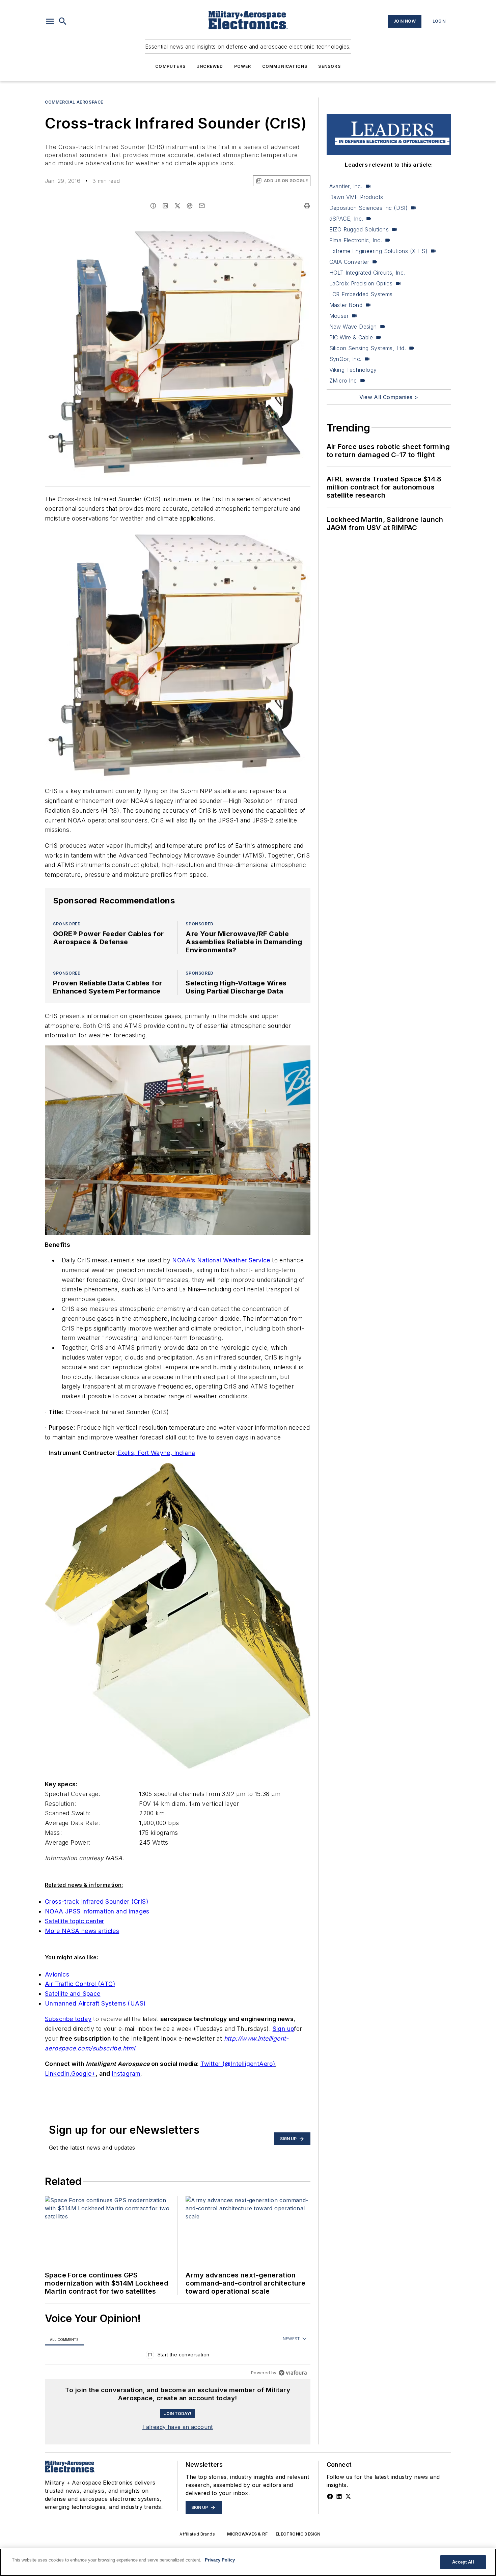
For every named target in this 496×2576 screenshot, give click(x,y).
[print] (307, 206)
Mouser (339, 316)
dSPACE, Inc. (346, 219)
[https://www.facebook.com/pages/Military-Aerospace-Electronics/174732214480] (330, 2496)
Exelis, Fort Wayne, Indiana (156, 1453)
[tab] (64, 2339)
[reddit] (190, 206)
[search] (63, 21)
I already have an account (178, 2427)
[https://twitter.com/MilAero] (348, 2496)
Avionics (57, 1974)
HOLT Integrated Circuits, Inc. (367, 273)
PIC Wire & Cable (351, 337)
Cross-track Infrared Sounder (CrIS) (97, 1901)
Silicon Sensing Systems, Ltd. (368, 348)
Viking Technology (353, 370)
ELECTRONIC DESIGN (298, 2534)
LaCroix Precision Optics (361, 283)
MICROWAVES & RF (247, 2534)
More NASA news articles (82, 1931)
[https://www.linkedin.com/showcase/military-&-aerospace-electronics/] (339, 2496)
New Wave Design (353, 327)
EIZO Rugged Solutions (359, 229)
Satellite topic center (75, 1921)
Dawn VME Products (356, 197)
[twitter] (177, 206)
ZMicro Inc (343, 381)
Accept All (463, 2562)
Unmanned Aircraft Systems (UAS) (95, 2003)
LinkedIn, (58, 2074)
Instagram (126, 2074)
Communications (285, 66)
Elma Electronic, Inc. (356, 240)
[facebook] (153, 206)
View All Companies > (389, 397)
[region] (178, 2356)
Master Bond (346, 305)
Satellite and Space (73, 1994)
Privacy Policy (220, 2560)
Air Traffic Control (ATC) (80, 1984)
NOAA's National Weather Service (221, 1260)
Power (243, 66)
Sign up (283, 2029)
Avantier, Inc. (346, 186)
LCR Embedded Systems (361, 294)
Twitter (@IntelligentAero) (238, 2064)
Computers (170, 66)
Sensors (329, 66)
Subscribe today (68, 2019)
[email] (202, 206)
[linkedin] (165, 206)
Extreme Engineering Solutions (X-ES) (378, 251)
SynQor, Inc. (346, 359)
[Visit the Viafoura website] (293, 2373)
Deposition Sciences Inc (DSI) (369, 208)
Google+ (84, 2074)
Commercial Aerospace (74, 102)
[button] (50, 21)
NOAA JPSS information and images (97, 1911)
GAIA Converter (349, 262)
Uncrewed (210, 66)
